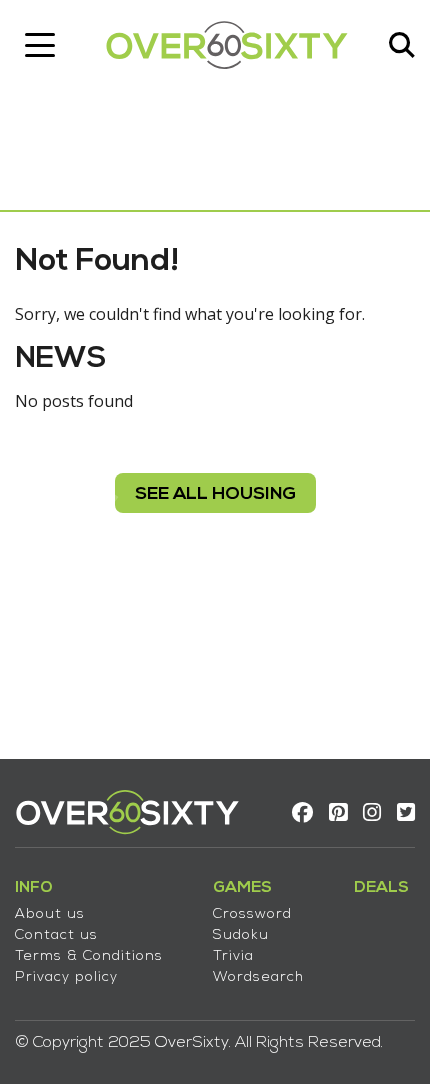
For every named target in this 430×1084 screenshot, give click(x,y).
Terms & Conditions (89, 956)
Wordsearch (258, 977)
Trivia (233, 956)
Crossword (252, 914)
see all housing (215, 494)
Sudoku (241, 935)
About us (50, 914)
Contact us (56, 935)
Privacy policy (66, 977)
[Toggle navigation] (40, 45)
